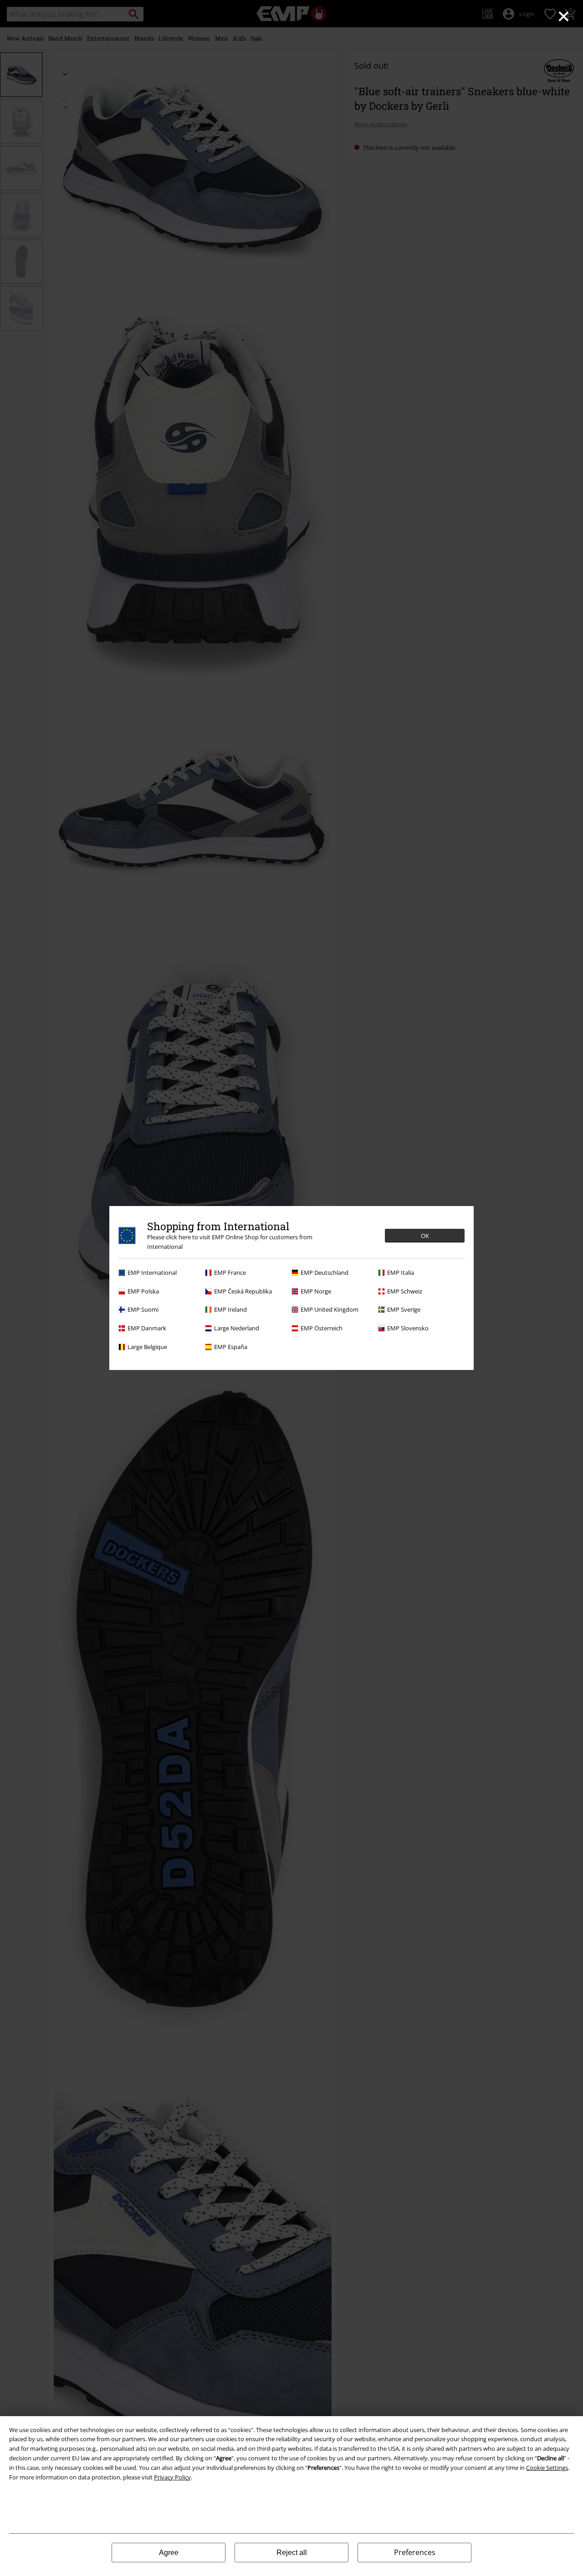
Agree (169, 2553)
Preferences (415, 2552)
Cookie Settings (547, 2468)
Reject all (292, 2553)
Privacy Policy (172, 2477)
